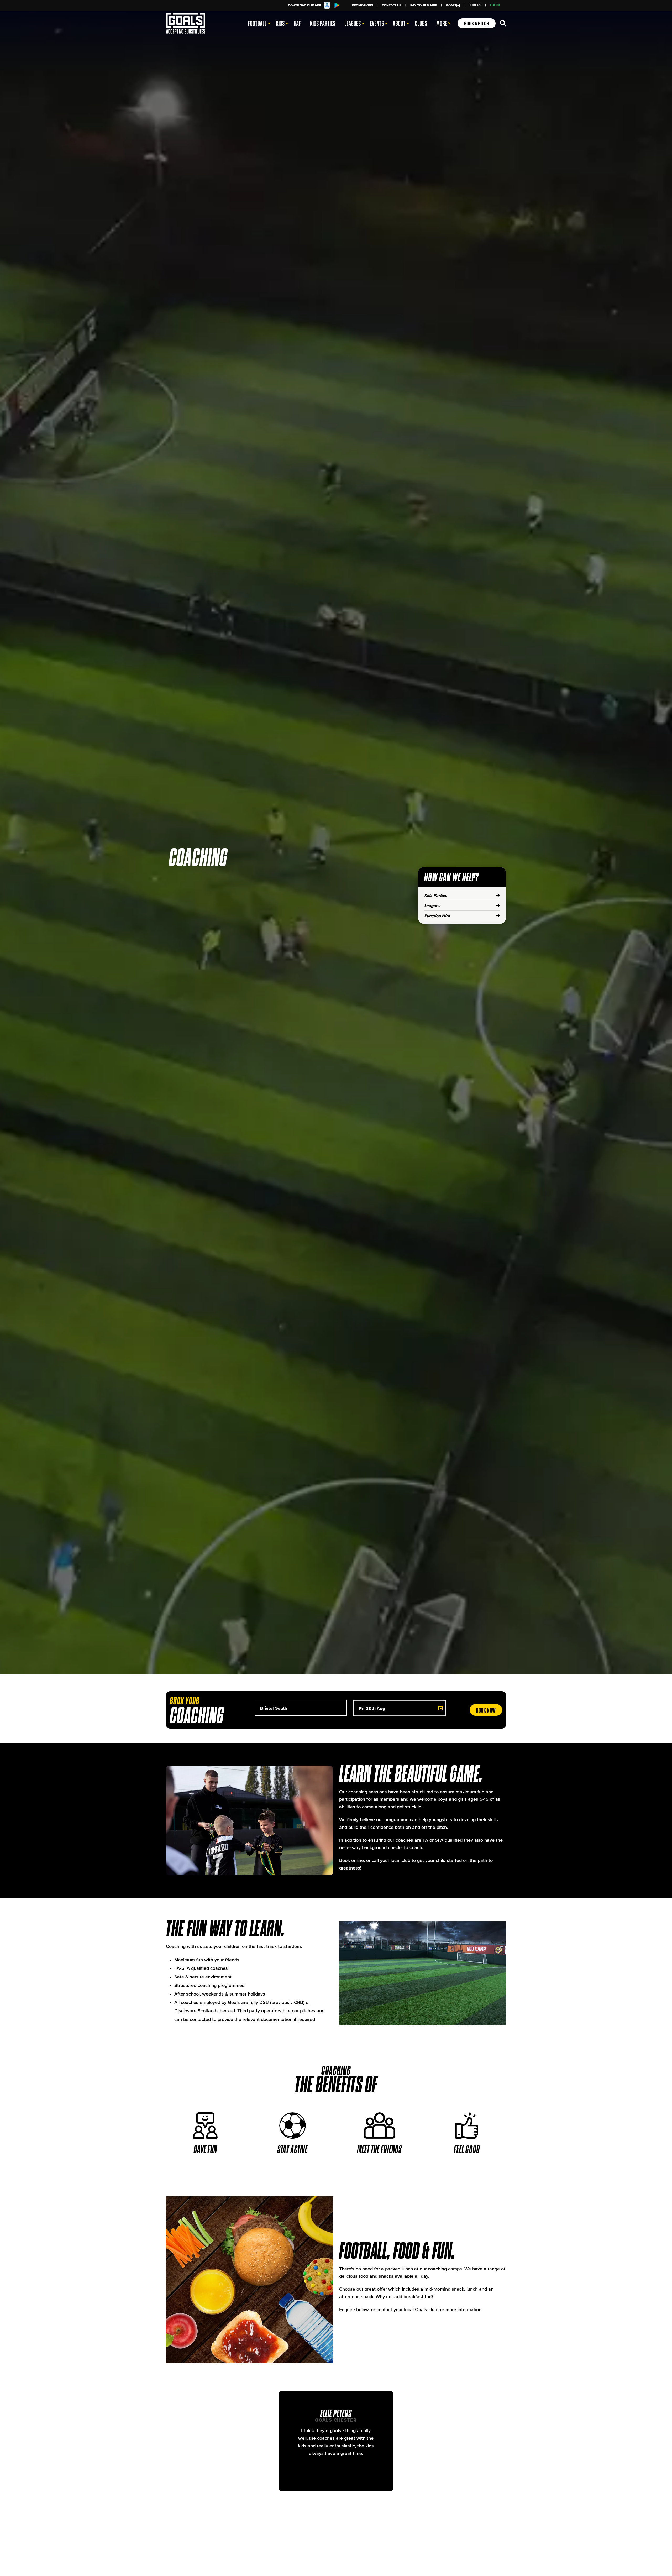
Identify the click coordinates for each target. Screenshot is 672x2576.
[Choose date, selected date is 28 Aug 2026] (440, 1708)
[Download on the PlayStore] (338, 5)
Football (257, 23)
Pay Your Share (424, 5)
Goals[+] (453, 5)
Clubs (421, 23)
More (442, 23)
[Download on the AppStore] (328, 5)
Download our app (304, 5)
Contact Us (392, 5)
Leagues (353, 23)
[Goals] (192, 23)
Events (377, 23)
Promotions (362, 5)
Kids (280, 23)
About (399, 23)
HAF (297, 23)
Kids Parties (323, 23)
